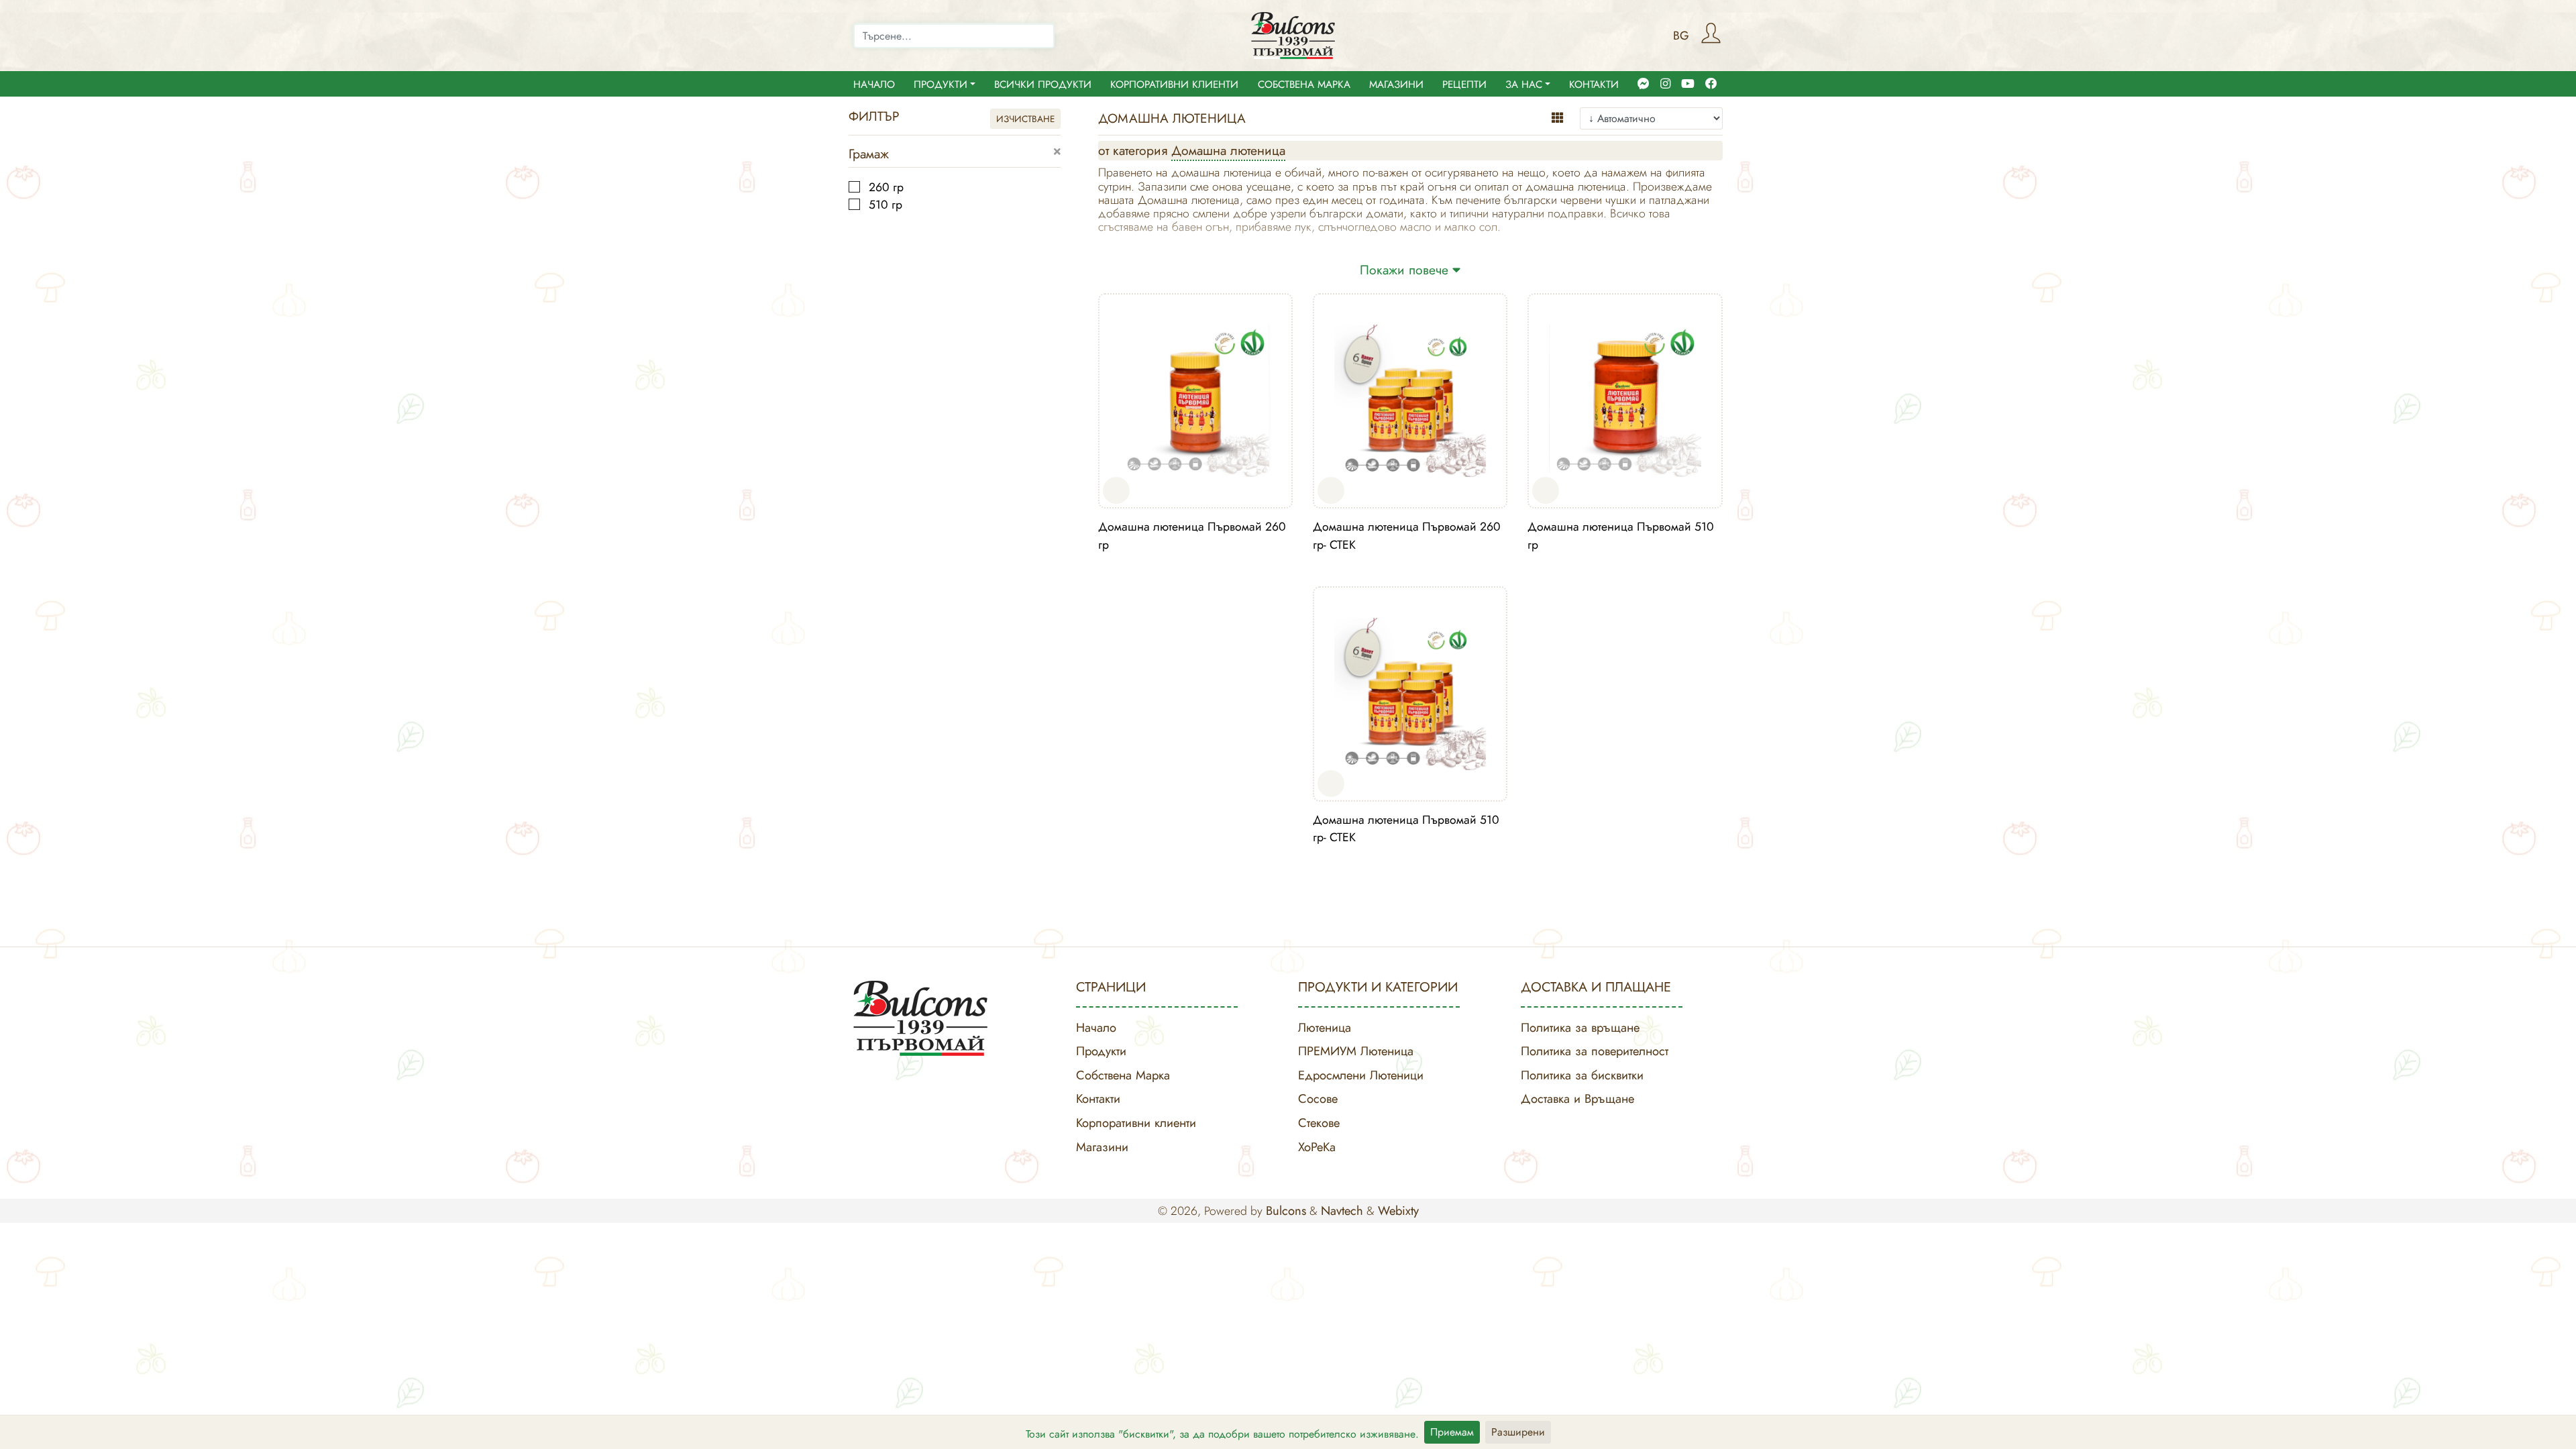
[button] (1057, 152)
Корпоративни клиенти (1174, 85)
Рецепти (1464, 85)
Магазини (1396, 85)
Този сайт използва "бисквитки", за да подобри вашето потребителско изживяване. (1222, 1434)
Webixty (1398, 1211)
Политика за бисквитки (1582, 1075)
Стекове (1319, 1123)
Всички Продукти (1043, 85)
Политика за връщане (1580, 1027)
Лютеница (1325, 1027)
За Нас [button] (1524, 85)
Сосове (1318, 1098)
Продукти (1101, 1051)
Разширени (1518, 1432)
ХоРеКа (1317, 1147)
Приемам (1452, 1432)
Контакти (1594, 85)
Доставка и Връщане (1577, 1098)
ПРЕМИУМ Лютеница (1356, 1051)
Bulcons (1286, 1211)
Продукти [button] (941, 85)
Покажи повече (1406, 270)
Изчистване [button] (1025, 119)
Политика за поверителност (1595, 1051)
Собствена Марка (1304, 85)
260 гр (884, 187)
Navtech (1342, 1211)
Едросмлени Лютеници (1361, 1075)
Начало (874, 85)
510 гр (884, 205)
